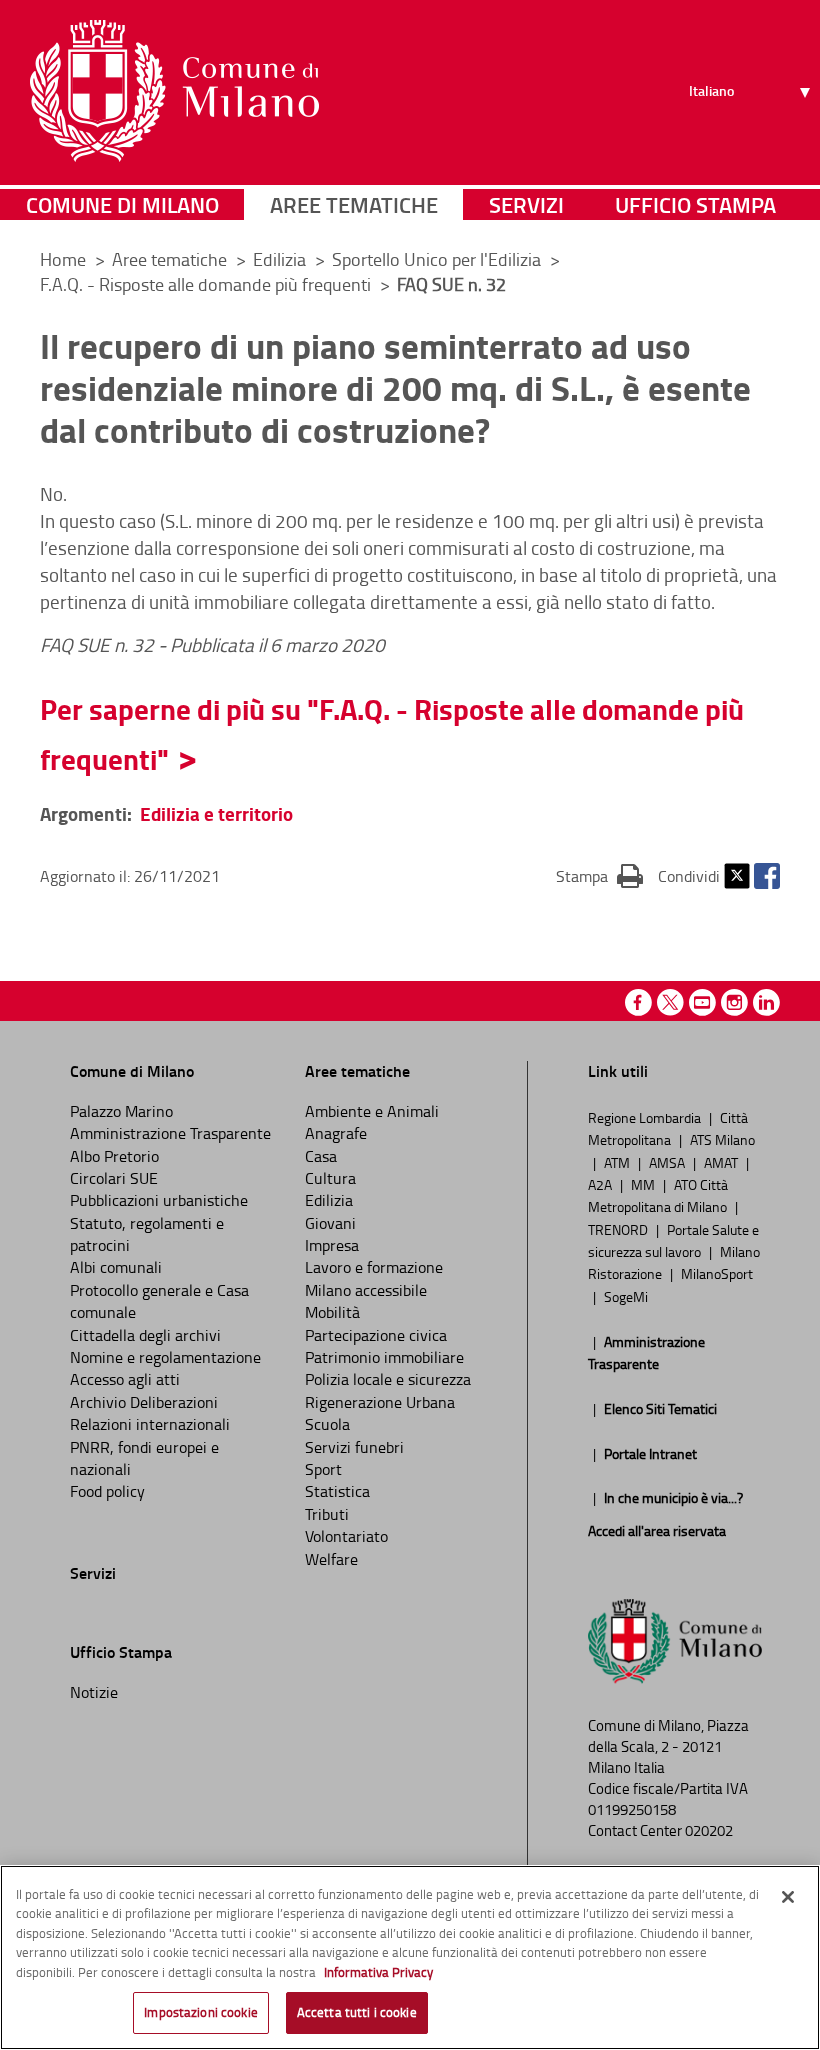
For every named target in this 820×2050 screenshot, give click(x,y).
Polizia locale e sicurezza (388, 1379)
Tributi (327, 1514)
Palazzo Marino (121, 1111)
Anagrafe (336, 1133)
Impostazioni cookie (200, 2012)
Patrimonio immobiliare (384, 1357)
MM (644, 1184)
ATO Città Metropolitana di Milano (659, 1195)
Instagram (734, 1002)
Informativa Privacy (378, 1972)
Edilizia (281, 259)
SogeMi (626, 1296)
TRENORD (619, 1229)
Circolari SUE (114, 1178)
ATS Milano (722, 1139)
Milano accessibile (366, 1290)
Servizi (526, 204)
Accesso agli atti (125, 1379)
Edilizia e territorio (216, 813)
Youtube (702, 1002)
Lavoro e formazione (374, 1267)
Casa (321, 1156)
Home (63, 259)
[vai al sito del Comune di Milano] (174, 91)
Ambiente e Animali (372, 1111)
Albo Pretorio (114, 1156)
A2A (601, 1184)
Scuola (327, 1424)
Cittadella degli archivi (145, 1335)
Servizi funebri (354, 1447)
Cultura (330, 1178)
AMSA (668, 1162)
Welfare (331, 1559)
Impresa (332, 1245)
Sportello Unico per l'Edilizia (438, 259)
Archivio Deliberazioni (144, 1402)
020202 (709, 1830)
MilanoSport (717, 1273)
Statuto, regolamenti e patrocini (147, 1234)
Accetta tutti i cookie (357, 2012)
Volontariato (346, 1536)
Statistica (337, 1491)
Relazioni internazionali (150, 1424)
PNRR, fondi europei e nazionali (144, 1458)
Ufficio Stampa (695, 204)
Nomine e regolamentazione (165, 1357)
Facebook (767, 876)
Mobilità (332, 1312)
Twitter (737, 876)
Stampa (599, 875)
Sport (323, 1469)
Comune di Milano (122, 204)
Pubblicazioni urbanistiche (159, 1200)
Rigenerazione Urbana (380, 1402)
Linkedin (766, 1002)
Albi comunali (116, 1267)
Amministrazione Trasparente (170, 1133)
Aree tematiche (354, 204)
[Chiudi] (788, 1897)
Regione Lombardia (646, 1117)
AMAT (722, 1162)
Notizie (94, 1692)
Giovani (330, 1223)
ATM (618, 1162)
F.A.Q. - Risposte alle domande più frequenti (207, 284)
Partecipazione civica (376, 1335)
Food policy (107, 1491)
